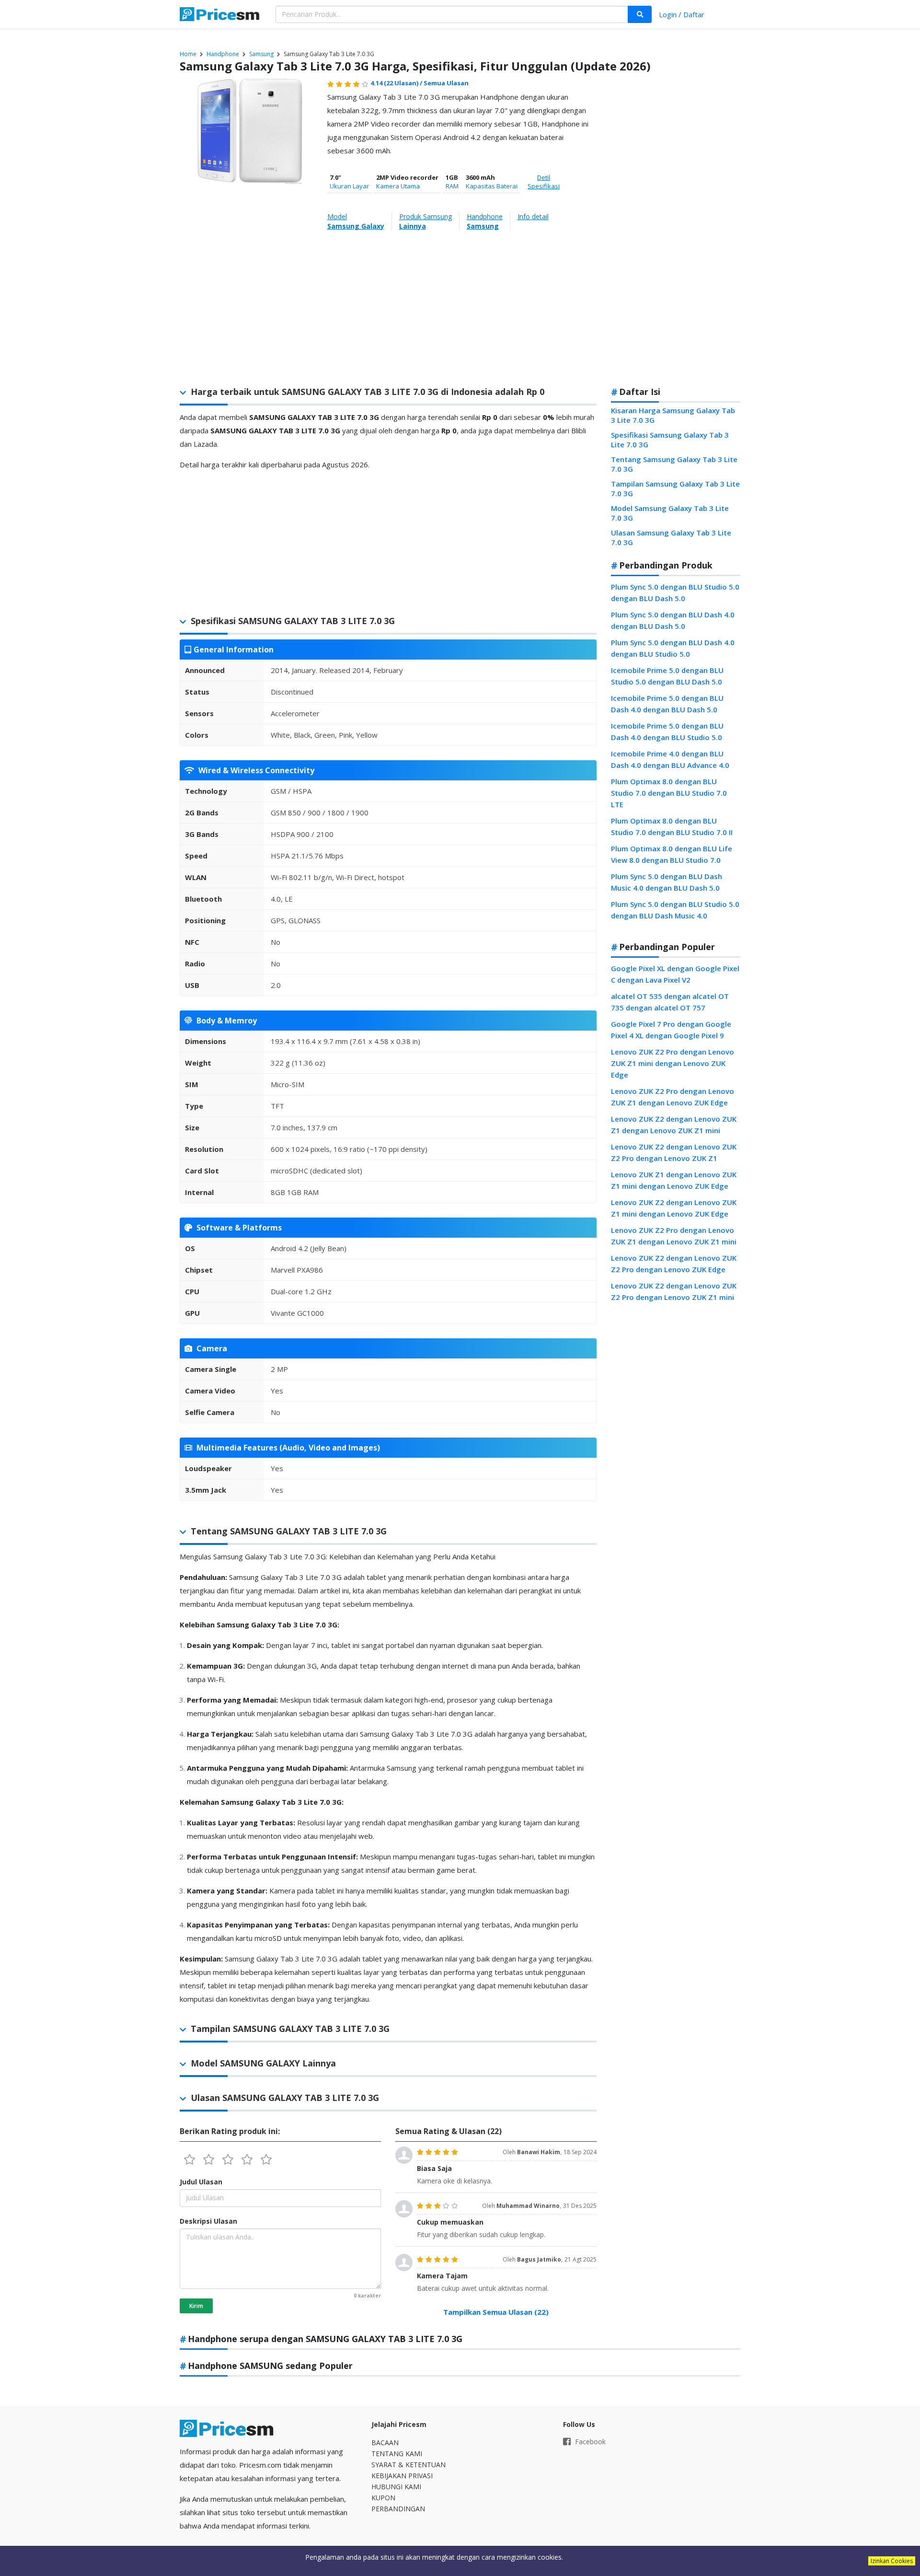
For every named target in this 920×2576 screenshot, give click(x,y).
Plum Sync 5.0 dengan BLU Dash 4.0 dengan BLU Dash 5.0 (673, 620)
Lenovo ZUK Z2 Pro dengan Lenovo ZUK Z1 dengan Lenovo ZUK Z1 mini (674, 1236)
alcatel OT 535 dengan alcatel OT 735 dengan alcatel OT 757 (670, 1002)
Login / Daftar (682, 14)
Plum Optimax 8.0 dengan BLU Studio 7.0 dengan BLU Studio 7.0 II (672, 826)
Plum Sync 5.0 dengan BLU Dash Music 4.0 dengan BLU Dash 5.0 (667, 882)
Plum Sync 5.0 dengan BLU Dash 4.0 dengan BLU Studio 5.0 (673, 648)
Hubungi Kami (396, 2487)
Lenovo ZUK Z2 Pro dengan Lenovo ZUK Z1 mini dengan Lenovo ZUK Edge (673, 1063)
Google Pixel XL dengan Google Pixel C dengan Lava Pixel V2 (675, 974)
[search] (640, 14)
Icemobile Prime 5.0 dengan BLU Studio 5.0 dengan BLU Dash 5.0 (667, 676)
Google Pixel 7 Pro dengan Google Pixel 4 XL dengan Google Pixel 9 (671, 1030)
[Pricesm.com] (220, 15)
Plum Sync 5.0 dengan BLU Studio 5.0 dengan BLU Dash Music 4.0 (675, 910)
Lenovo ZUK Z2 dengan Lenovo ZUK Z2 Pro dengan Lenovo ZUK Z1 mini (674, 1291)
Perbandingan (398, 2509)
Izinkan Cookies (892, 2561)
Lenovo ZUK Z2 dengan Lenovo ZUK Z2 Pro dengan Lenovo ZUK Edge (674, 1264)
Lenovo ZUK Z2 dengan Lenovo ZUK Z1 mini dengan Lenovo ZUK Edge (674, 1208)
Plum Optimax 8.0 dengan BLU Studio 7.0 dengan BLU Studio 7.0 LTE (669, 793)
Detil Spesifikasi (544, 182)
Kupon (383, 2498)
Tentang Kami (397, 2454)
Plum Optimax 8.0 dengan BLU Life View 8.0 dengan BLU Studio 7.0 (672, 854)
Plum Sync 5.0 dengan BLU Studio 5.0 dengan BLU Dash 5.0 (675, 592)
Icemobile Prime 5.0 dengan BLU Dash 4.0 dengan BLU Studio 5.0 (667, 731)
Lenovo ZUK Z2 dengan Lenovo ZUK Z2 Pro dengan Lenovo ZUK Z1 (674, 1152)
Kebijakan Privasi (402, 2476)
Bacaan (385, 2443)
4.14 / (397, 83)
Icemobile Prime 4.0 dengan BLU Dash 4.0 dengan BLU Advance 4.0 (670, 759)
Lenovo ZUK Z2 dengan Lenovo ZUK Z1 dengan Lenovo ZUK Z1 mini (674, 1125)
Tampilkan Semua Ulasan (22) (496, 2312)
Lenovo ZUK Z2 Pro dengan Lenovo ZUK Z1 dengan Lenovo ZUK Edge (673, 1097)
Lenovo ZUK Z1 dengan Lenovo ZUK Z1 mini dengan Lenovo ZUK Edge (674, 1180)
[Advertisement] (676, 227)
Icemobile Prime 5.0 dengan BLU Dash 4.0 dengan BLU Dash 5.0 (667, 704)
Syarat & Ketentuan (408, 2465)
